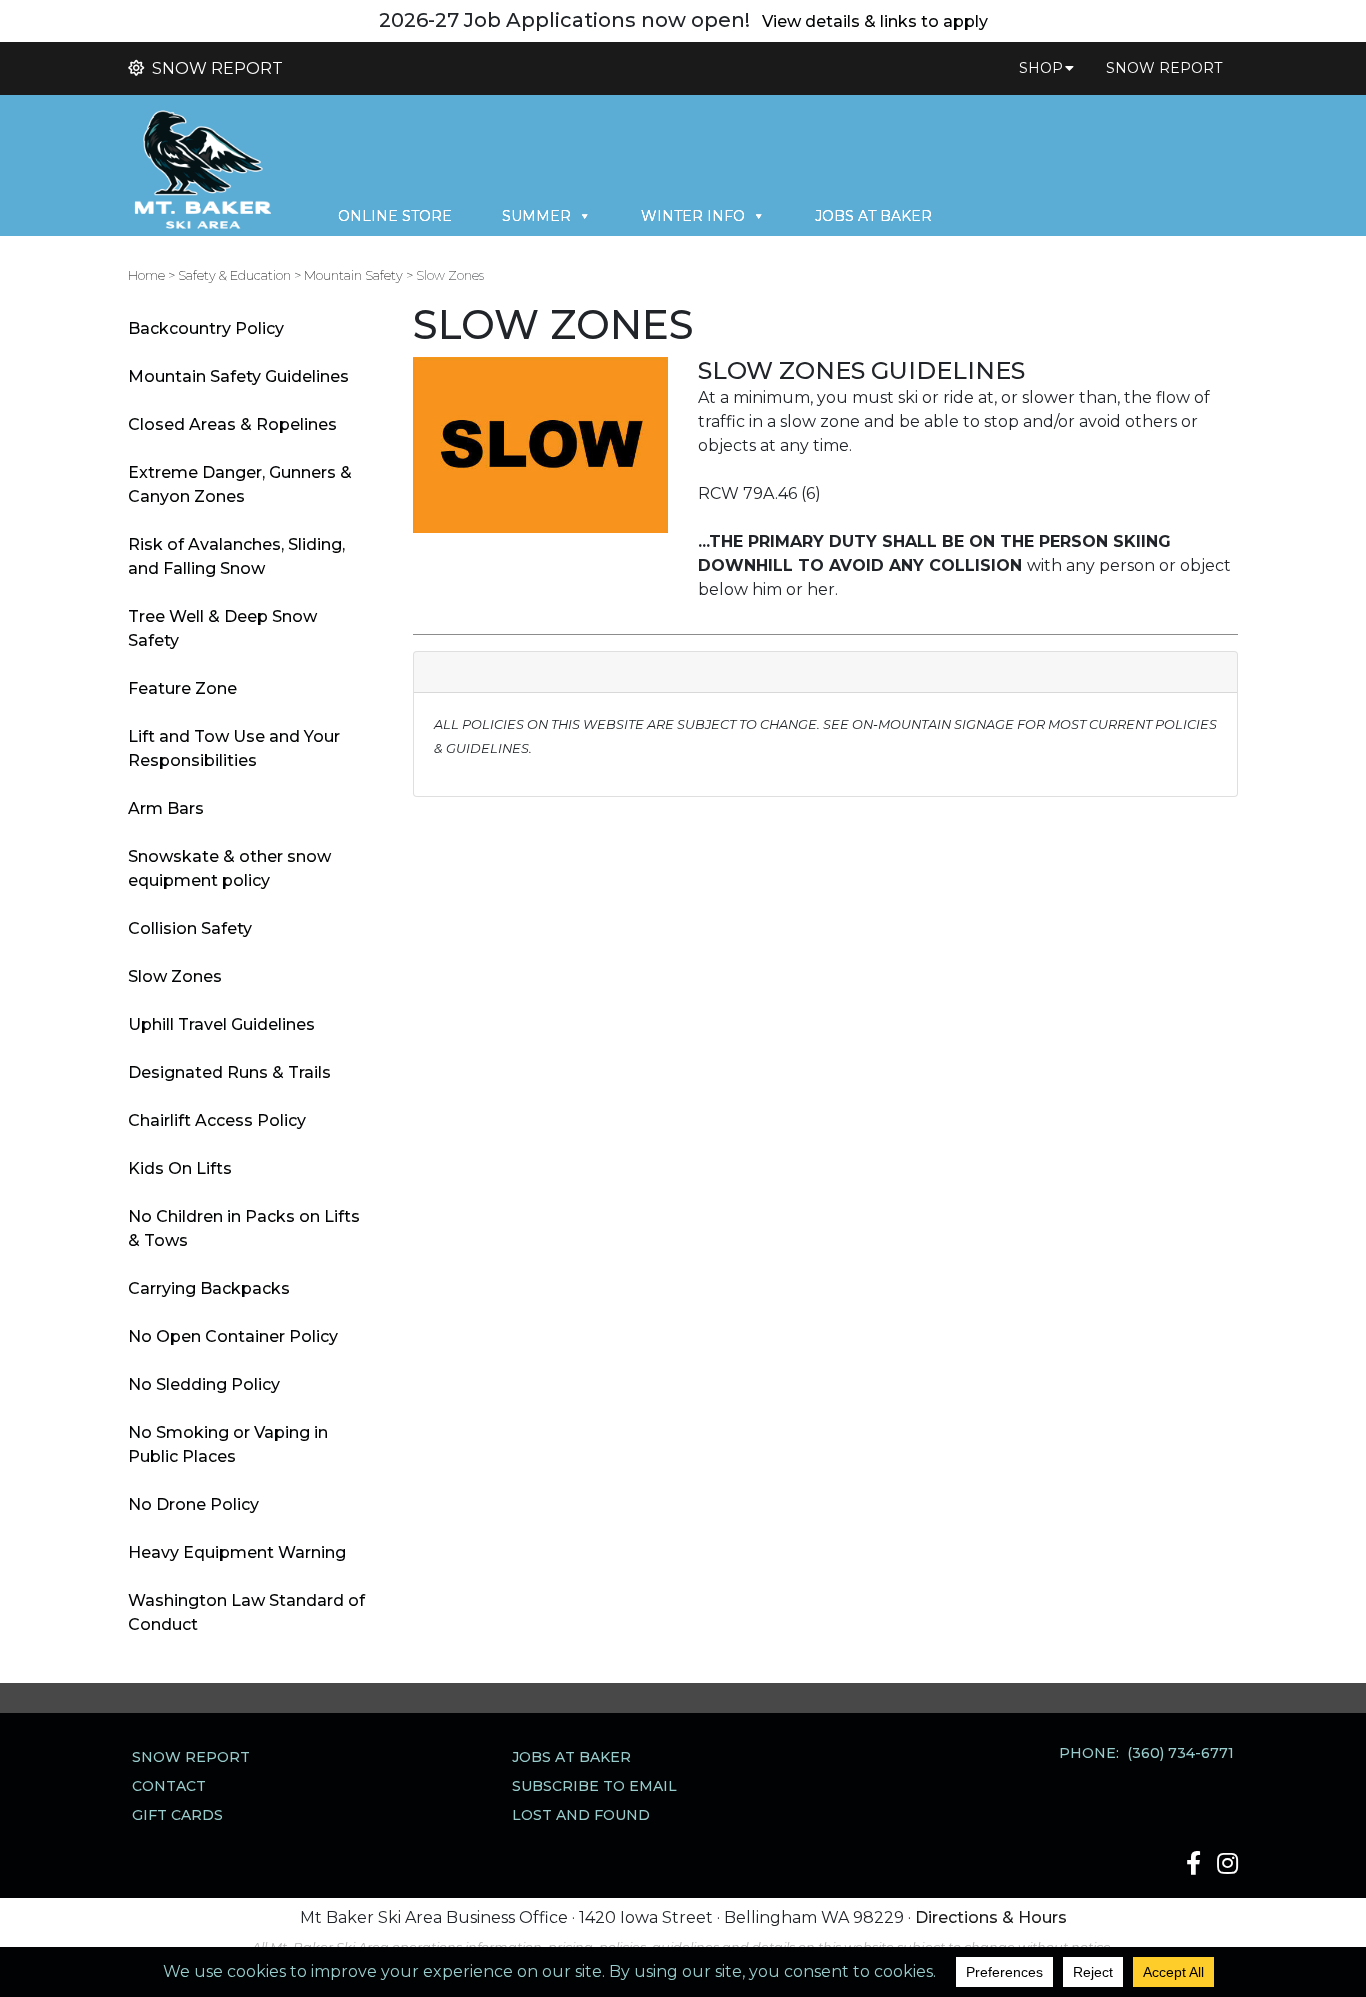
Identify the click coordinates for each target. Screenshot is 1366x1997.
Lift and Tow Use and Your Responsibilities (234, 748)
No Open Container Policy (233, 1336)
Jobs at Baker (873, 216)
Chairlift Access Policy (217, 1120)
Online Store (395, 216)
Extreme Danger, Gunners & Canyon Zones (240, 484)
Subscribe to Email (594, 1786)
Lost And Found (581, 1815)
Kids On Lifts (180, 1168)
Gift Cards (177, 1815)
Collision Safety (190, 928)
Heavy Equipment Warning (237, 1552)
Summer (536, 216)
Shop (1041, 68)
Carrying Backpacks (209, 1288)
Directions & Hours (991, 1917)
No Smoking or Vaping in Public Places (228, 1444)
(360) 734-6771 (1180, 1753)
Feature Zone (182, 688)
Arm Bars (166, 808)
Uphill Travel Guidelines (221, 1024)
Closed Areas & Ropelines (232, 424)
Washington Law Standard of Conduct (246, 1612)
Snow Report (215, 68)
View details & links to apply (875, 21)
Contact (169, 1786)
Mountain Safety (353, 275)
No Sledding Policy (204, 1384)
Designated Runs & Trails (229, 1072)
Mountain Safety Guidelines (238, 376)
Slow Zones (175, 976)
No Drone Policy (193, 1504)
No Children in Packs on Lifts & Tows (244, 1228)
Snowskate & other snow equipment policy (229, 868)
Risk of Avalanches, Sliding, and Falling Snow (236, 556)
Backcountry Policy (206, 328)
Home (146, 275)
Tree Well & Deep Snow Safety (222, 628)
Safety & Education (234, 275)
